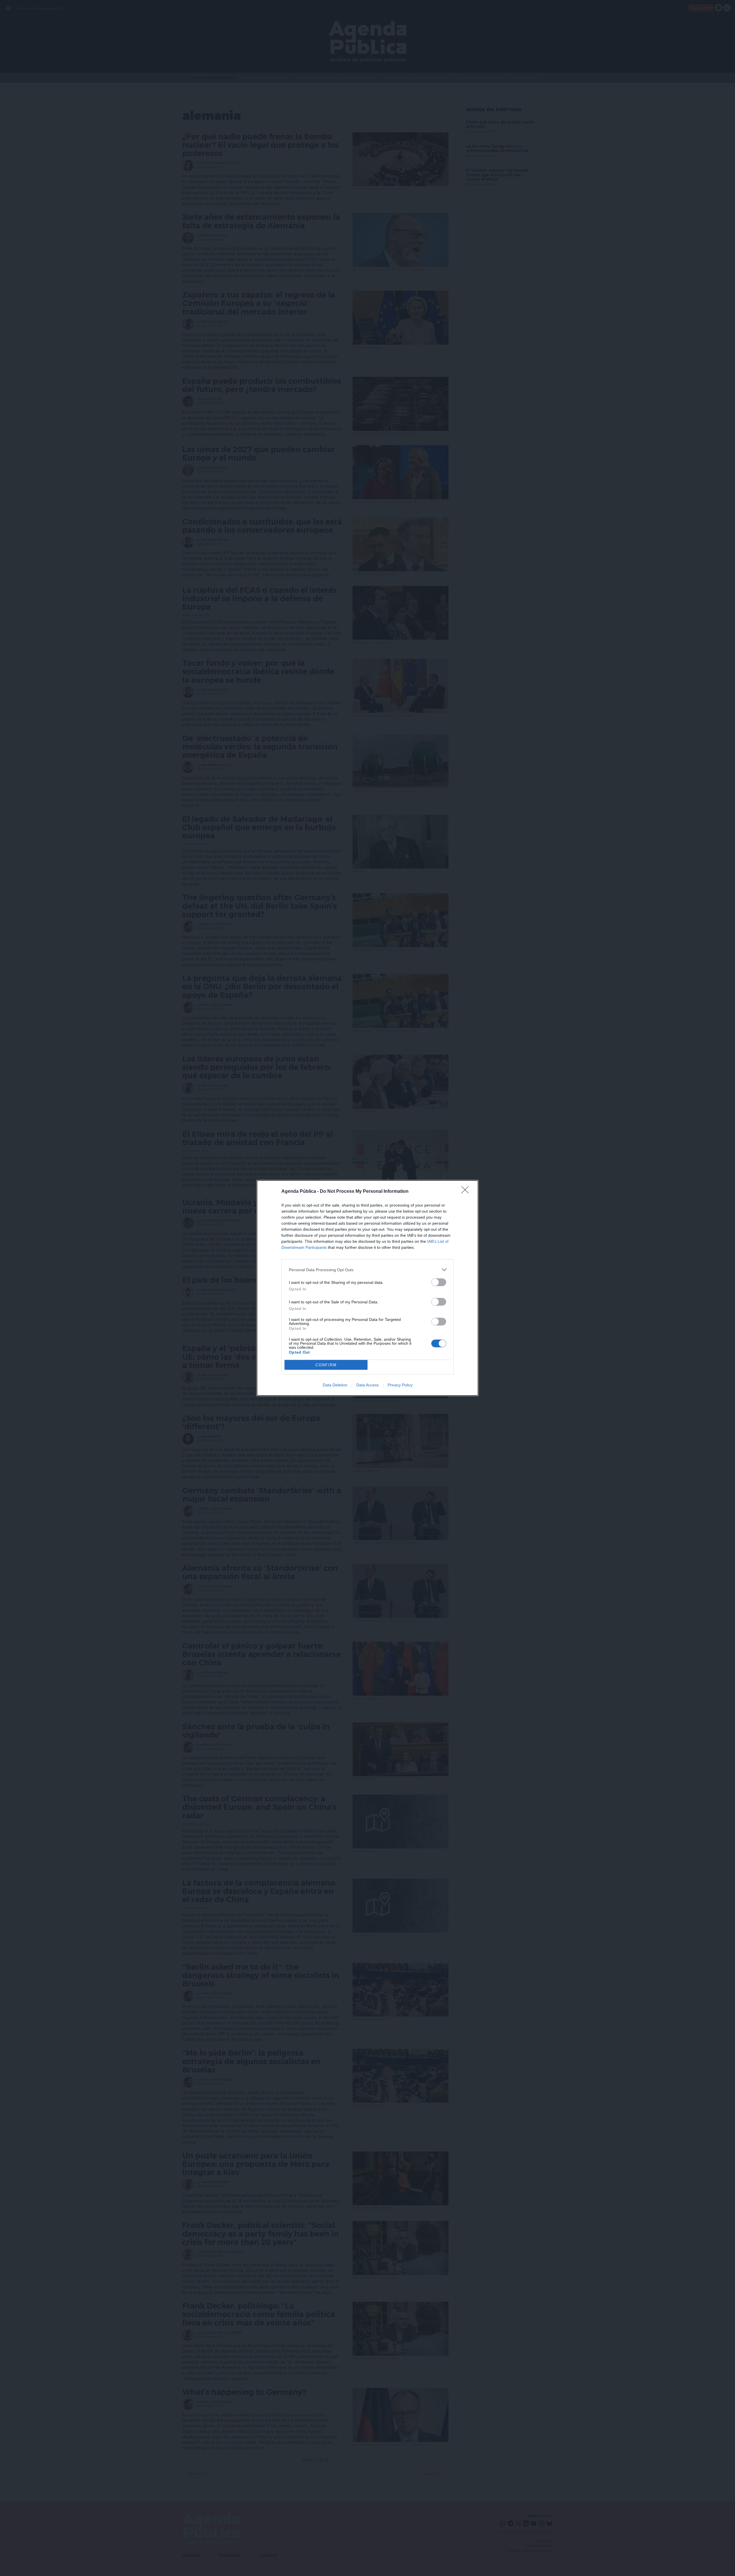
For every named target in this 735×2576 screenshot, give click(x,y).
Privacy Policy (400, 1385)
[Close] (467, 1192)
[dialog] (367, 1288)
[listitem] (367, 1270)
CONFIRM (326, 1365)
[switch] (439, 1282)
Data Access (367, 1385)
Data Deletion (335, 1385)
